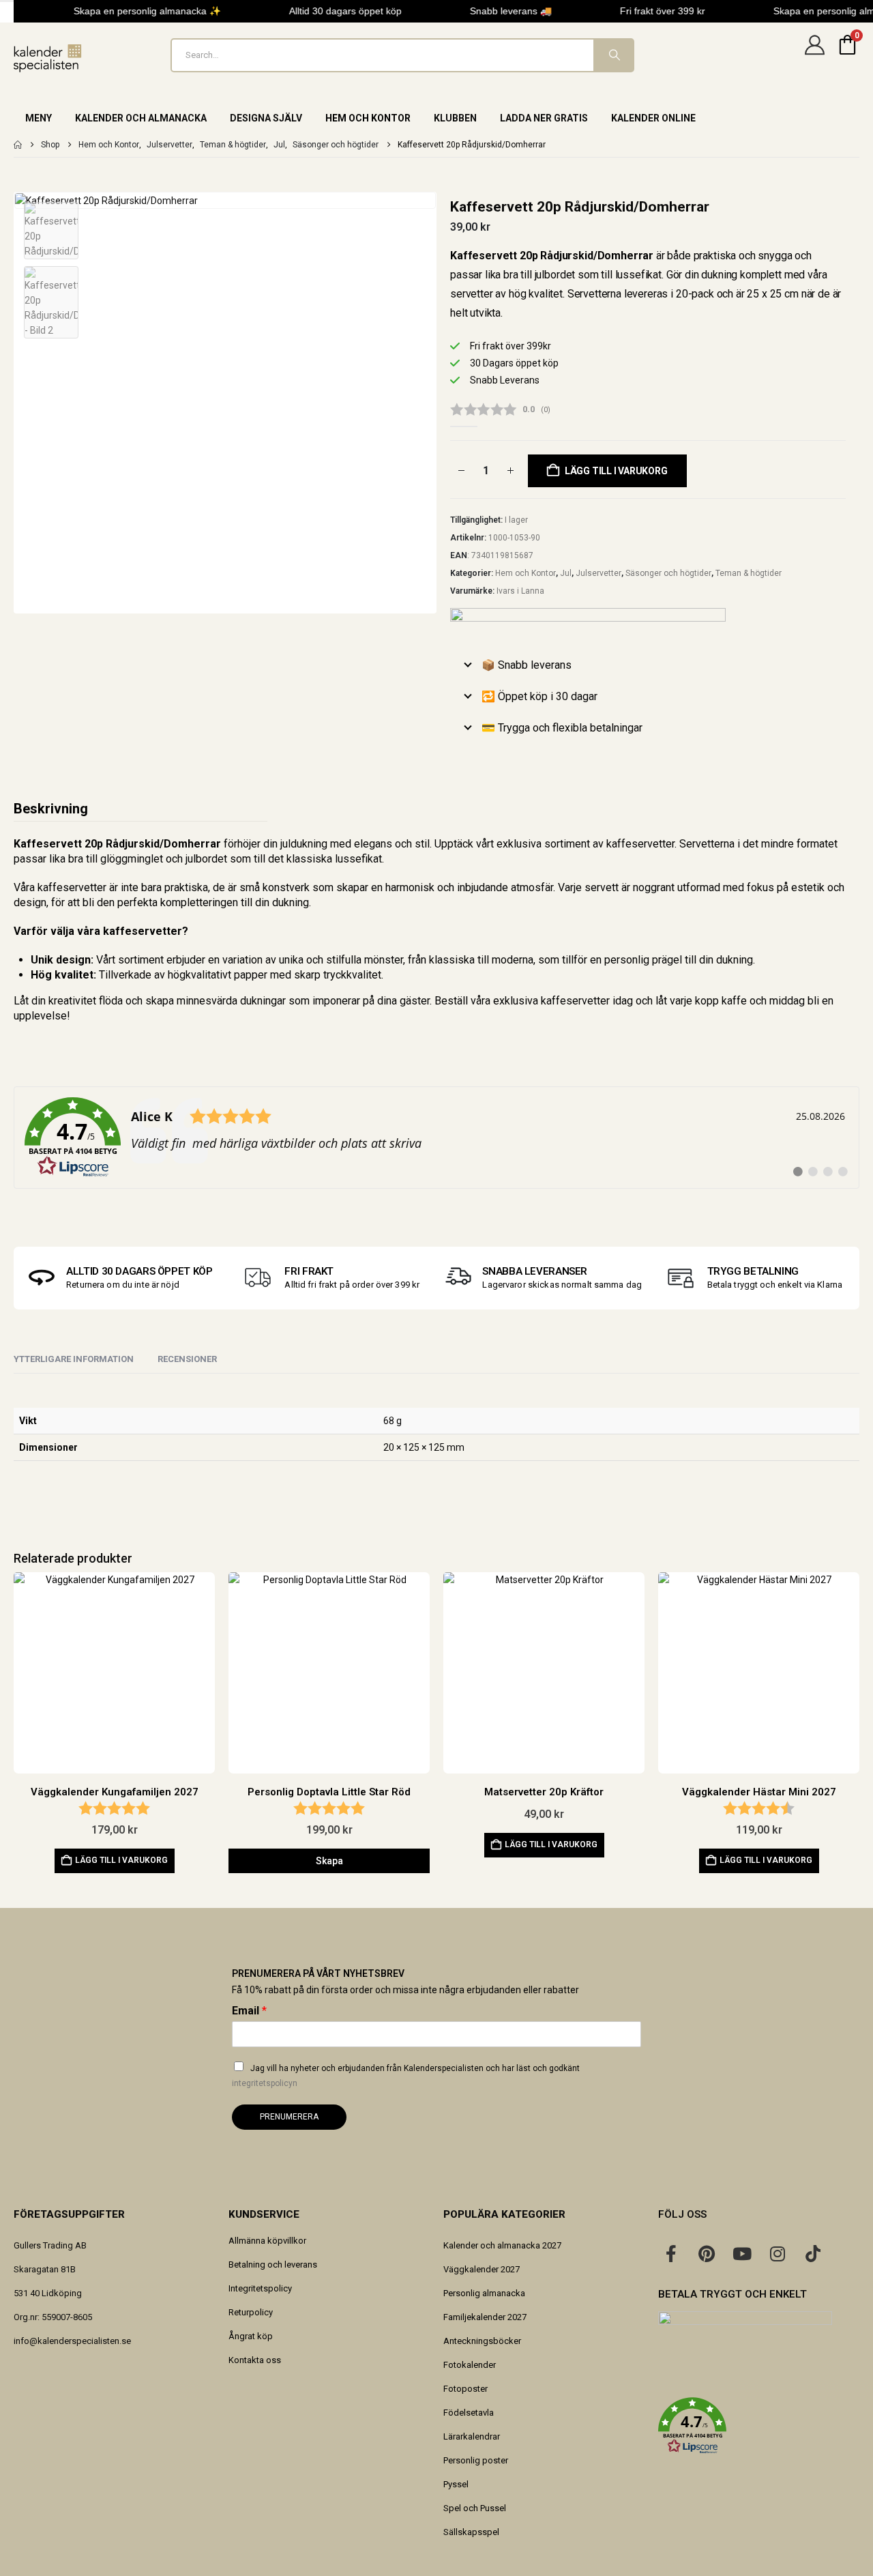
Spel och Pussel (475, 2508)
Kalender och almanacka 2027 (502, 2245)
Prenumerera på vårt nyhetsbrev (318, 1973)
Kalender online (653, 118)
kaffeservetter (640, 844)
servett (602, 887)
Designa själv (266, 118)
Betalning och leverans (273, 2264)
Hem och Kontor (368, 118)
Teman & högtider (749, 573)
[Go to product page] (114, 1673)
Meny (39, 118)
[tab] (187, 1360)
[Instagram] (778, 2253)
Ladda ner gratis (544, 118)
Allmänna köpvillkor (267, 2241)
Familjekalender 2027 (485, 2317)
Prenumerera (289, 2117)
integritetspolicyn (265, 2083)
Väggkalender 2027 (482, 2269)
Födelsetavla (469, 2413)
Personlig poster (476, 2460)
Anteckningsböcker (482, 2341)
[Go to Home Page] (18, 145)
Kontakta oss (255, 2360)
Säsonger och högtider (668, 573)
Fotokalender (470, 2365)
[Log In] (814, 55)
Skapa (329, 1861)
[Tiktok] (813, 2253)
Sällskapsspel (471, 2532)
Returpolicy (251, 2312)
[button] (759, 2426)
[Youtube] (742, 2253)
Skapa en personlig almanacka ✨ (140, 11)
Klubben (455, 118)
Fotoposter (465, 2389)
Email (249, 2011)
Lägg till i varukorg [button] (121, 1860)
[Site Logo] (48, 58)
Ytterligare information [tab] (74, 1359)
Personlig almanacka (484, 2293)
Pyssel (456, 2484)
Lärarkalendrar (472, 2436)
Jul (566, 573)
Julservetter (598, 573)
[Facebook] (671, 2253)
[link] (436, 1138)
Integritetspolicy (260, 2288)
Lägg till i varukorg (616, 471)
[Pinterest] (707, 2253)
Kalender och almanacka (141, 118)
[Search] (613, 55)
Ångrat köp (251, 2336)
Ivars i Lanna (520, 591)
